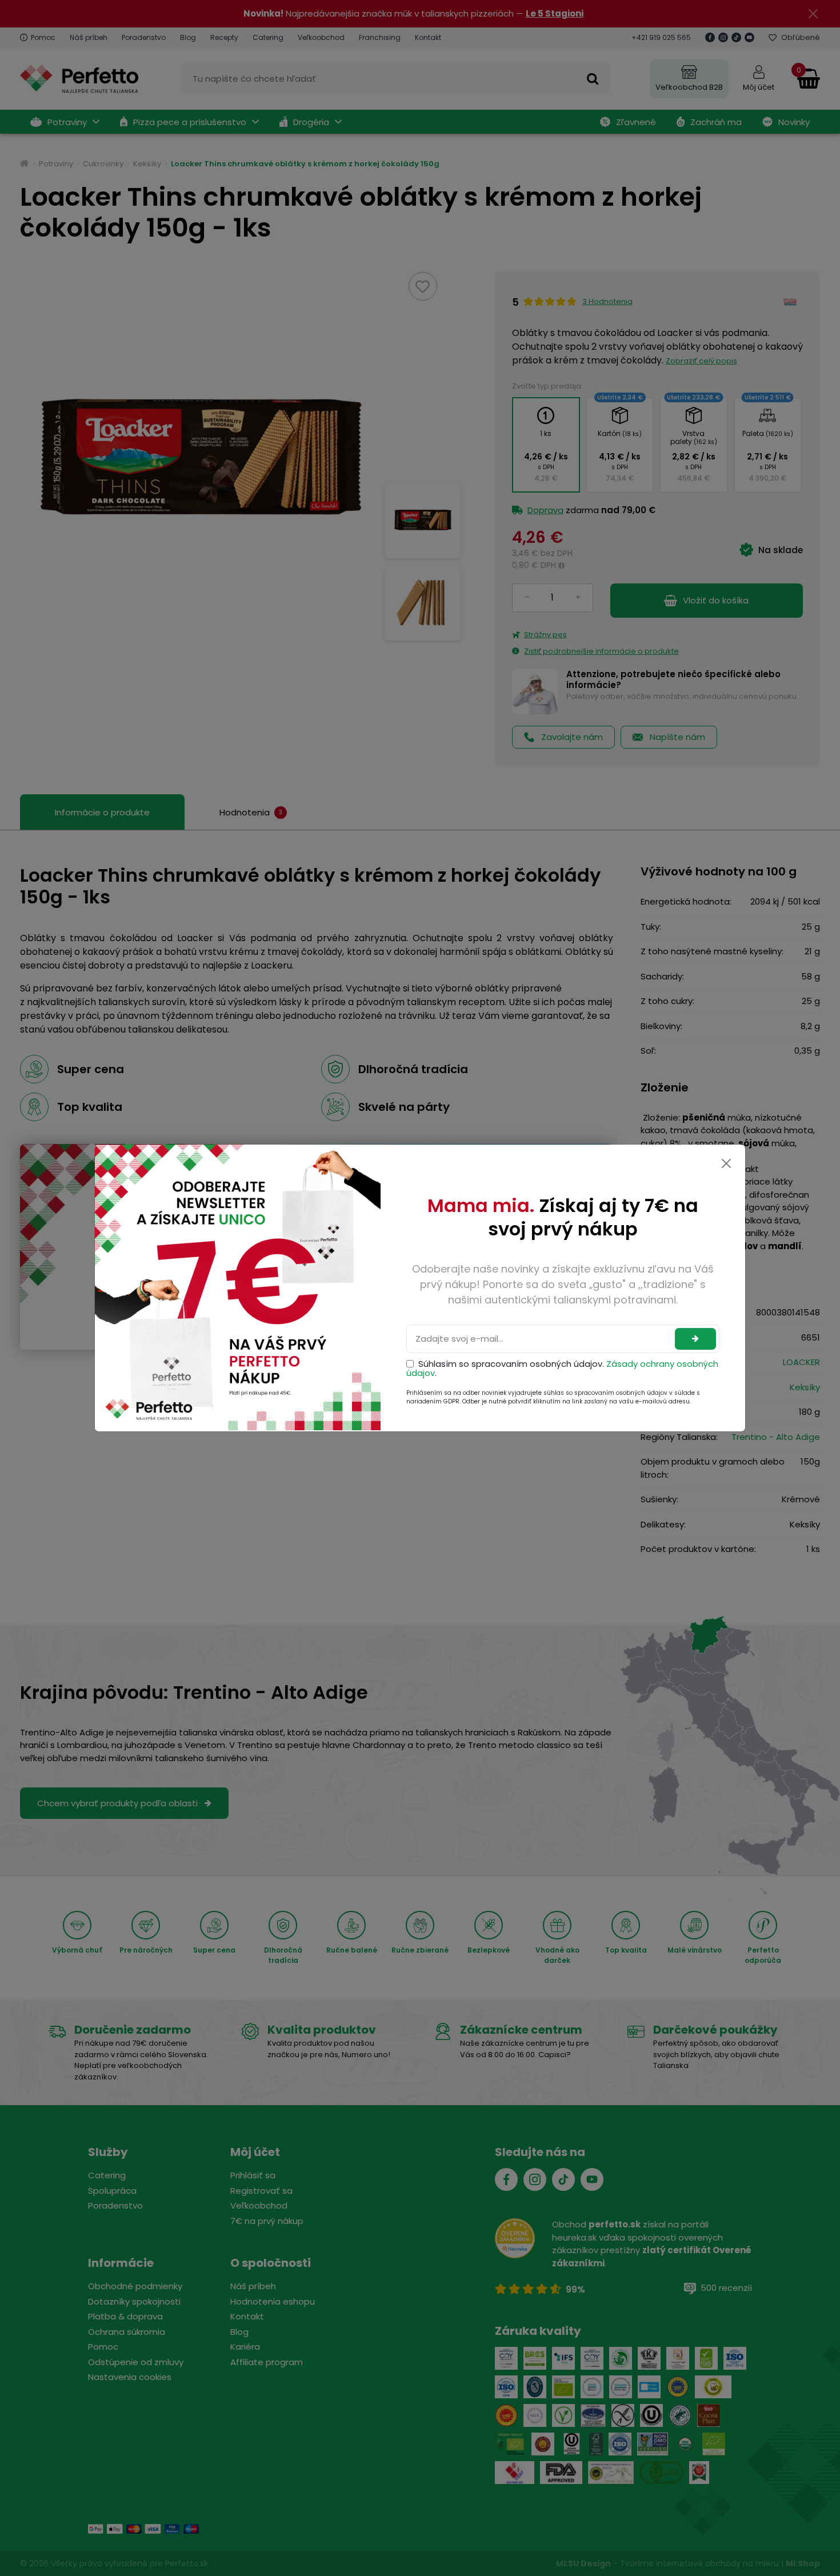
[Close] (726, 1163)
